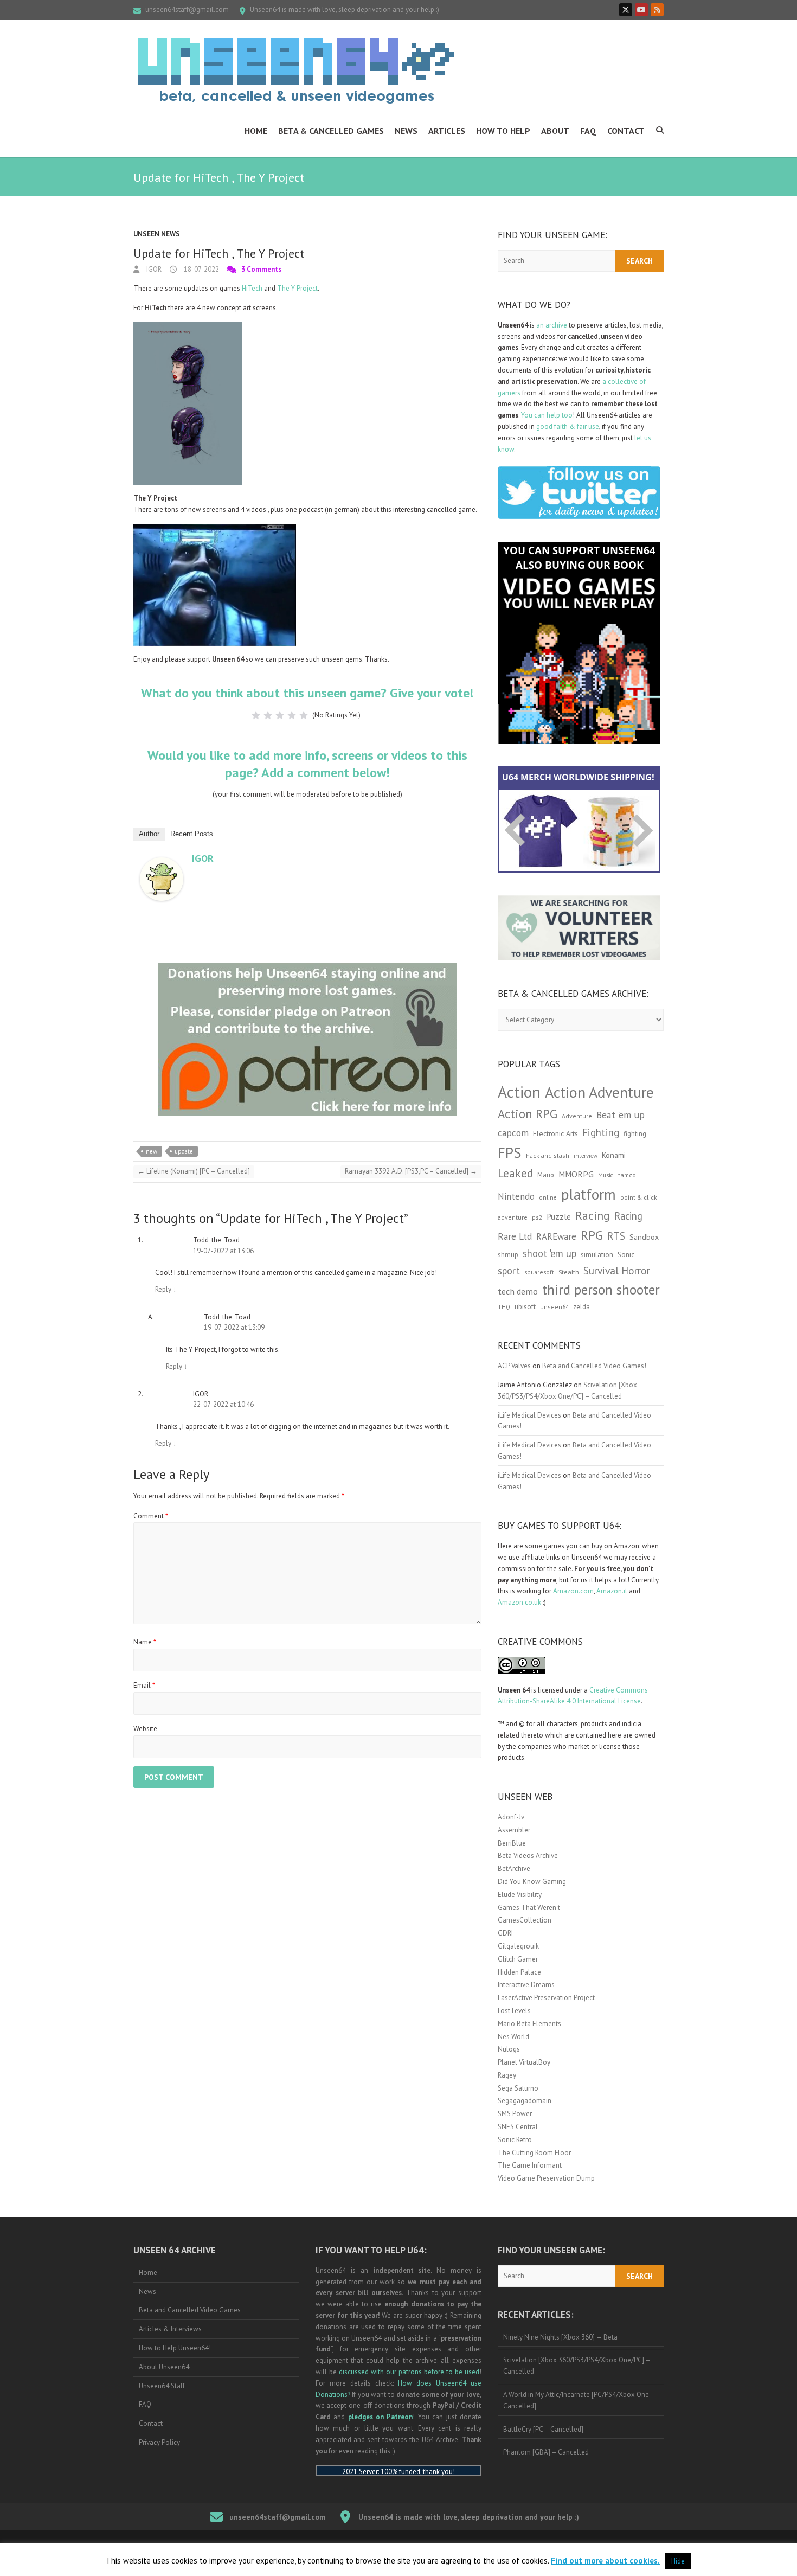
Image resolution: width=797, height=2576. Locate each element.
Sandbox (644, 1237)
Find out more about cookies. (605, 2561)
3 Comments (261, 269)
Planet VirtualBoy (524, 2062)
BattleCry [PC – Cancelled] (543, 2429)
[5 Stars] (304, 715)
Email (144, 1685)
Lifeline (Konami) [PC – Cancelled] (194, 1171)
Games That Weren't (529, 1908)
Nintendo (516, 1196)
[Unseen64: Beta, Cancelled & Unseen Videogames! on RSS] (657, 10)
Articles (447, 131)
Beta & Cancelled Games (331, 131)
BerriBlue (512, 1843)
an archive (552, 325)
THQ (504, 1307)
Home (256, 131)
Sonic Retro (515, 2140)
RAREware (556, 1236)
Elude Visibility (520, 1895)
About (555, 131)
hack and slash (548, 1155)
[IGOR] (162, 863)
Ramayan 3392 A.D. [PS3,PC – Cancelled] (411, 1171)
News (406, 131)
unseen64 (554, 1307)
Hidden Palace (519, 1972)
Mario (546, 1175)
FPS (510, 1152)
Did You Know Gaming (532, 1882)
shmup (508, 1255)
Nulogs (509, 2049)
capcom (513, 1133)
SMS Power (515, 2114)
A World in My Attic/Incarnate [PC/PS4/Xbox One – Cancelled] (579, 2400)
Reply (166, 1289)
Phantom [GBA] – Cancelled (546, 2452)
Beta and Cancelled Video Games (190, 2310)
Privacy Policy (159, 2442)
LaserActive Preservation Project (546, 1998)
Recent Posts (192, 834)
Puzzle (559, 1216)
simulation (597, 1255)
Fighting (601, 1132)
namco (626, 1175)
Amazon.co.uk (519, 1602)
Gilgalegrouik (518, 1946)
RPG (592, 1235)
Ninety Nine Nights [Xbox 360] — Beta (560, 2337)
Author (149, 834)
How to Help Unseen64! (175, 2348)
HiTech (252, 288)
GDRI (505, 1933)
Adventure (577, 1116)
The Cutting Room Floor (534, 2153)
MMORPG (576, 1174)
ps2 (537, 1217)
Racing (593, 1215)
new (152, 1151)
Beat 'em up (621, 1115)
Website (145, 1729)
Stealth (569, 1272)
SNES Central (518, 2127)
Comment (151, 1516)
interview (586, 1156)
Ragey (507, 2075)
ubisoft (525, 1307)
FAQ (588, 131)
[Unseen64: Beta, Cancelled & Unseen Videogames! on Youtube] (641, 10)
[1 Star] (256, 715)
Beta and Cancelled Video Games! (594, 1366)
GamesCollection (525, 1920)
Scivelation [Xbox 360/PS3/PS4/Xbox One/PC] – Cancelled (577, 2366)
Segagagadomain (525, 2101)
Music (605, 1175)
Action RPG (528, 1114)
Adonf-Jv (511, 1817)
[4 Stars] (292, 715)
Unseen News (157, 234)
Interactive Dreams (526, 1985)
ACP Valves (514, 1366)
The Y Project (297, 288)
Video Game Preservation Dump (546, 2178)
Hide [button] (678, 2561)
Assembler (514, 1830)
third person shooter (601, 1289)
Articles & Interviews (170, 2329)
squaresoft (539, 1272)
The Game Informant (530, 2165)
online (548, 1197)
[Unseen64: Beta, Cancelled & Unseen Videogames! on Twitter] (626, 10)
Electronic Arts (555, 1133)
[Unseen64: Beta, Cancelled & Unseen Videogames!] (296, 71)
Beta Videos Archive (528, 1856)
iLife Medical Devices (529, 1415)
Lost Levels (514, 2011)
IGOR (153, 269)
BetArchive (514, 1869)
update (184, 1151)
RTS (616, 1236)
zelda (581, 1306)
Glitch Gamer (518, 1959)
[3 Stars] (280, 715)
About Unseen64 (164, 2367)
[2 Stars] (268, 715)
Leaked (515, 1173)
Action (519, 1092)
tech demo (518, 1291)
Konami (614, 1155)
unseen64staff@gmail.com (187, 9)
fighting (635, 1134)
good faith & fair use (568, 427)
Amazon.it (612, 1591)
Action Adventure (599, 1092)
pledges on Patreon (381, 2417)
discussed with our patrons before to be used (409, 2372)
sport (509, 1271)
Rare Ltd (515, 1236)
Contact (626, 131)
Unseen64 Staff (162, 2386)
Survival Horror (617, 1270)
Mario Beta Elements (529, 2024)
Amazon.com (573, 1591)
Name (145, 1642)
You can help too (547, 415)
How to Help (503, 131)
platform (589, 1194)
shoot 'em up (549, 1253)
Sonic (626, 1255)
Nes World (513, 2037)
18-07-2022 (201, 269)
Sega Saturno (518, 2088)
